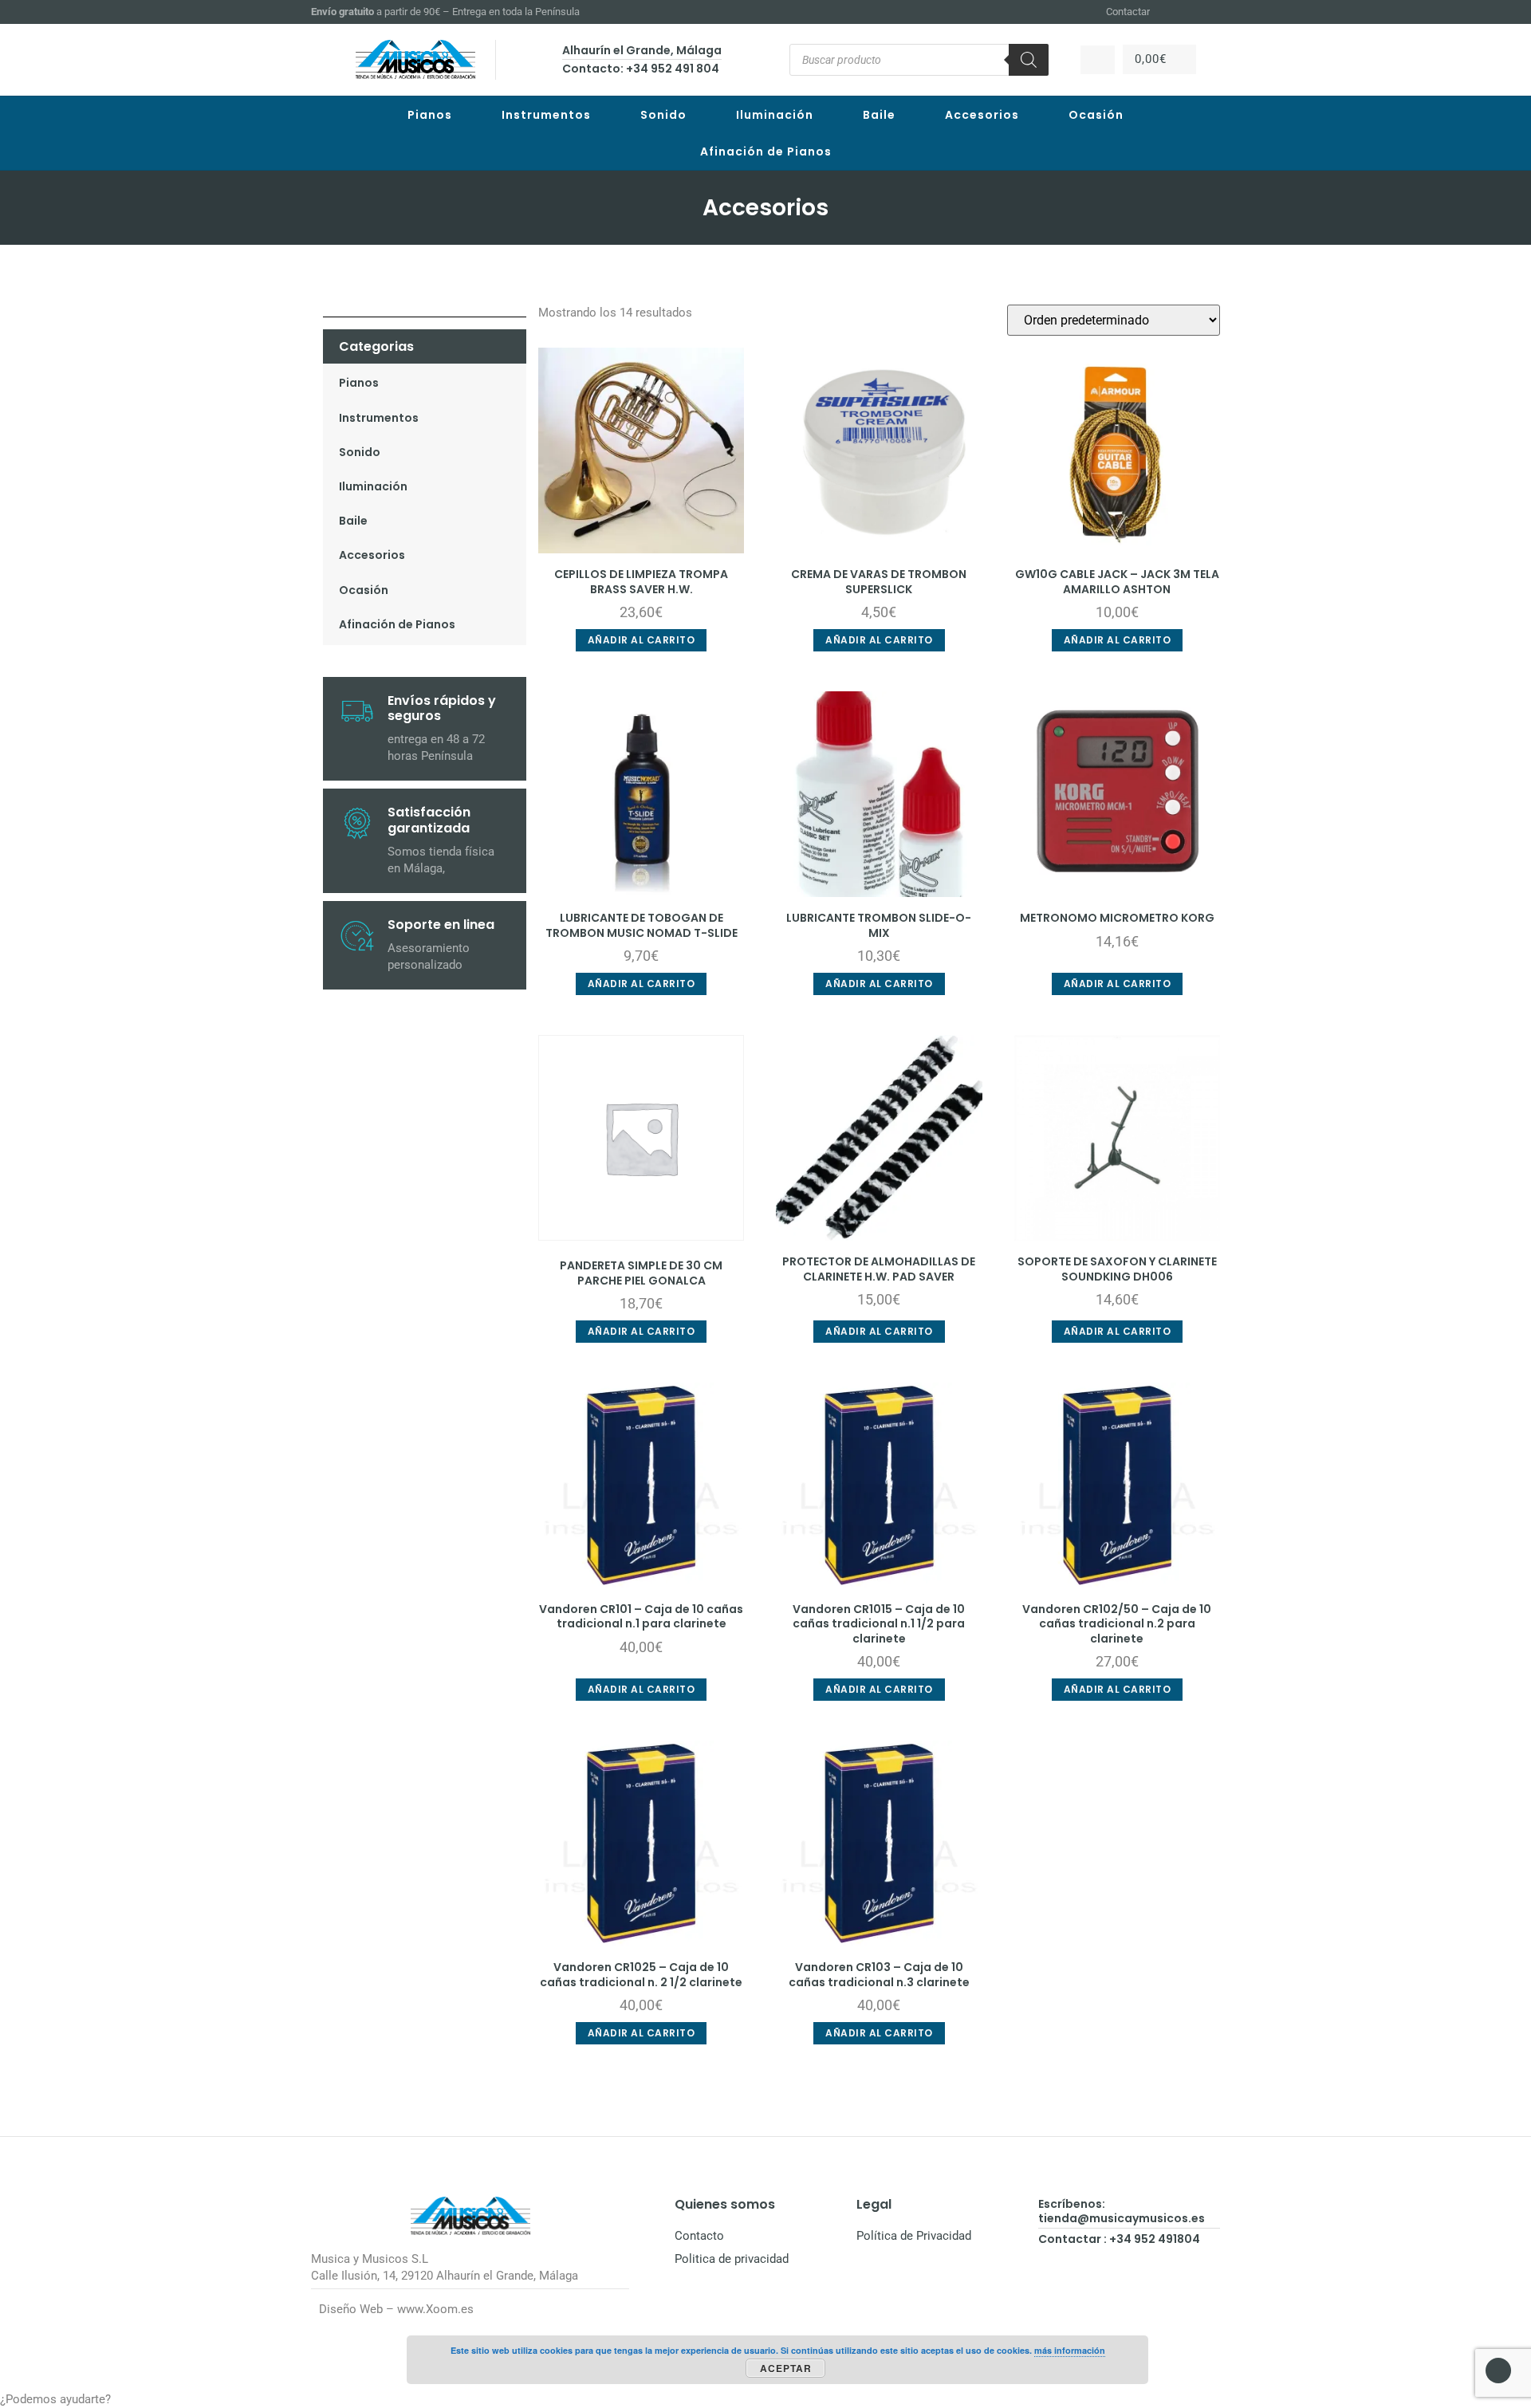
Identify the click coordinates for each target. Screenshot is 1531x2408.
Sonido (663, 115)
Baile (879, 115)
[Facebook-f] (1174, 12)
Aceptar (786, 2368)
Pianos (430, 115)
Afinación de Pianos (766, 151)
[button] (765, 2400)
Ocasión (1096, 115)
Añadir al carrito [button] (642, 640)
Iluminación (775, 115)
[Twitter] (1213, 12)
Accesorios (982, 115)
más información (1070, 2350)
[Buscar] (1029, 60)
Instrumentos (546, 115)
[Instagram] (1193, 12)
